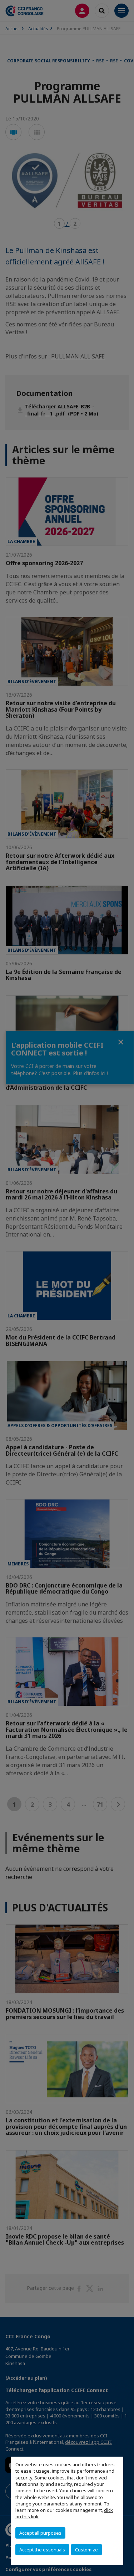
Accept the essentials (42, 2550)
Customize (86, 2550)
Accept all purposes (40, 2533)
